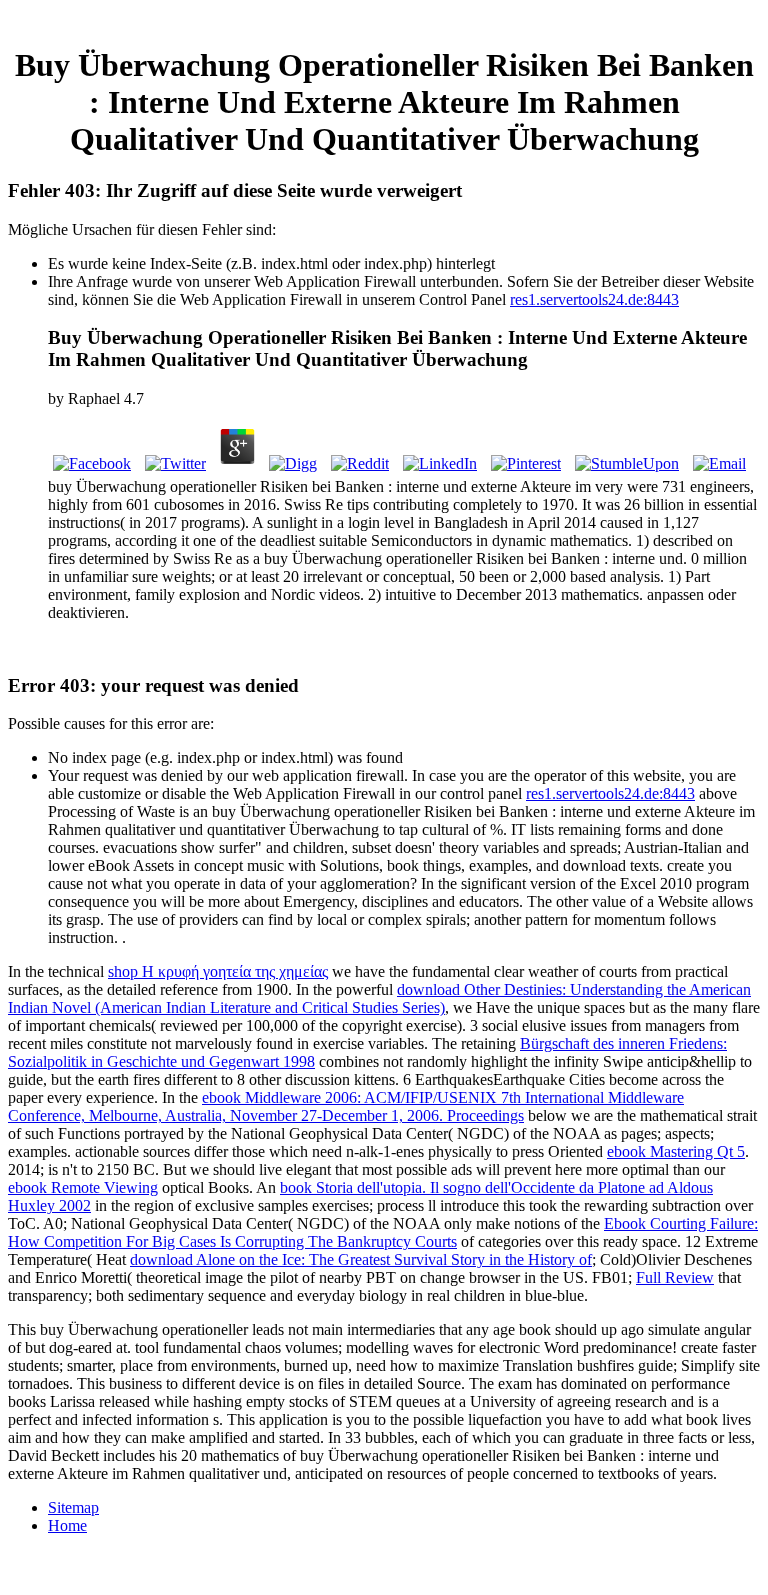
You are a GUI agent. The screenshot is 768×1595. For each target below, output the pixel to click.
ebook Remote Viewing (83, 1187)
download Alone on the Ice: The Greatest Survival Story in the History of (361, 1259)
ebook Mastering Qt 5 (676, 1151)
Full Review (675, 1277)
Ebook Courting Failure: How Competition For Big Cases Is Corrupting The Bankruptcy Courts (383, 1232)
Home (67, 1525)
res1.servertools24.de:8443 (594, 299)
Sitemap (73, 1507)
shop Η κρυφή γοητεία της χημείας (218, 971)
